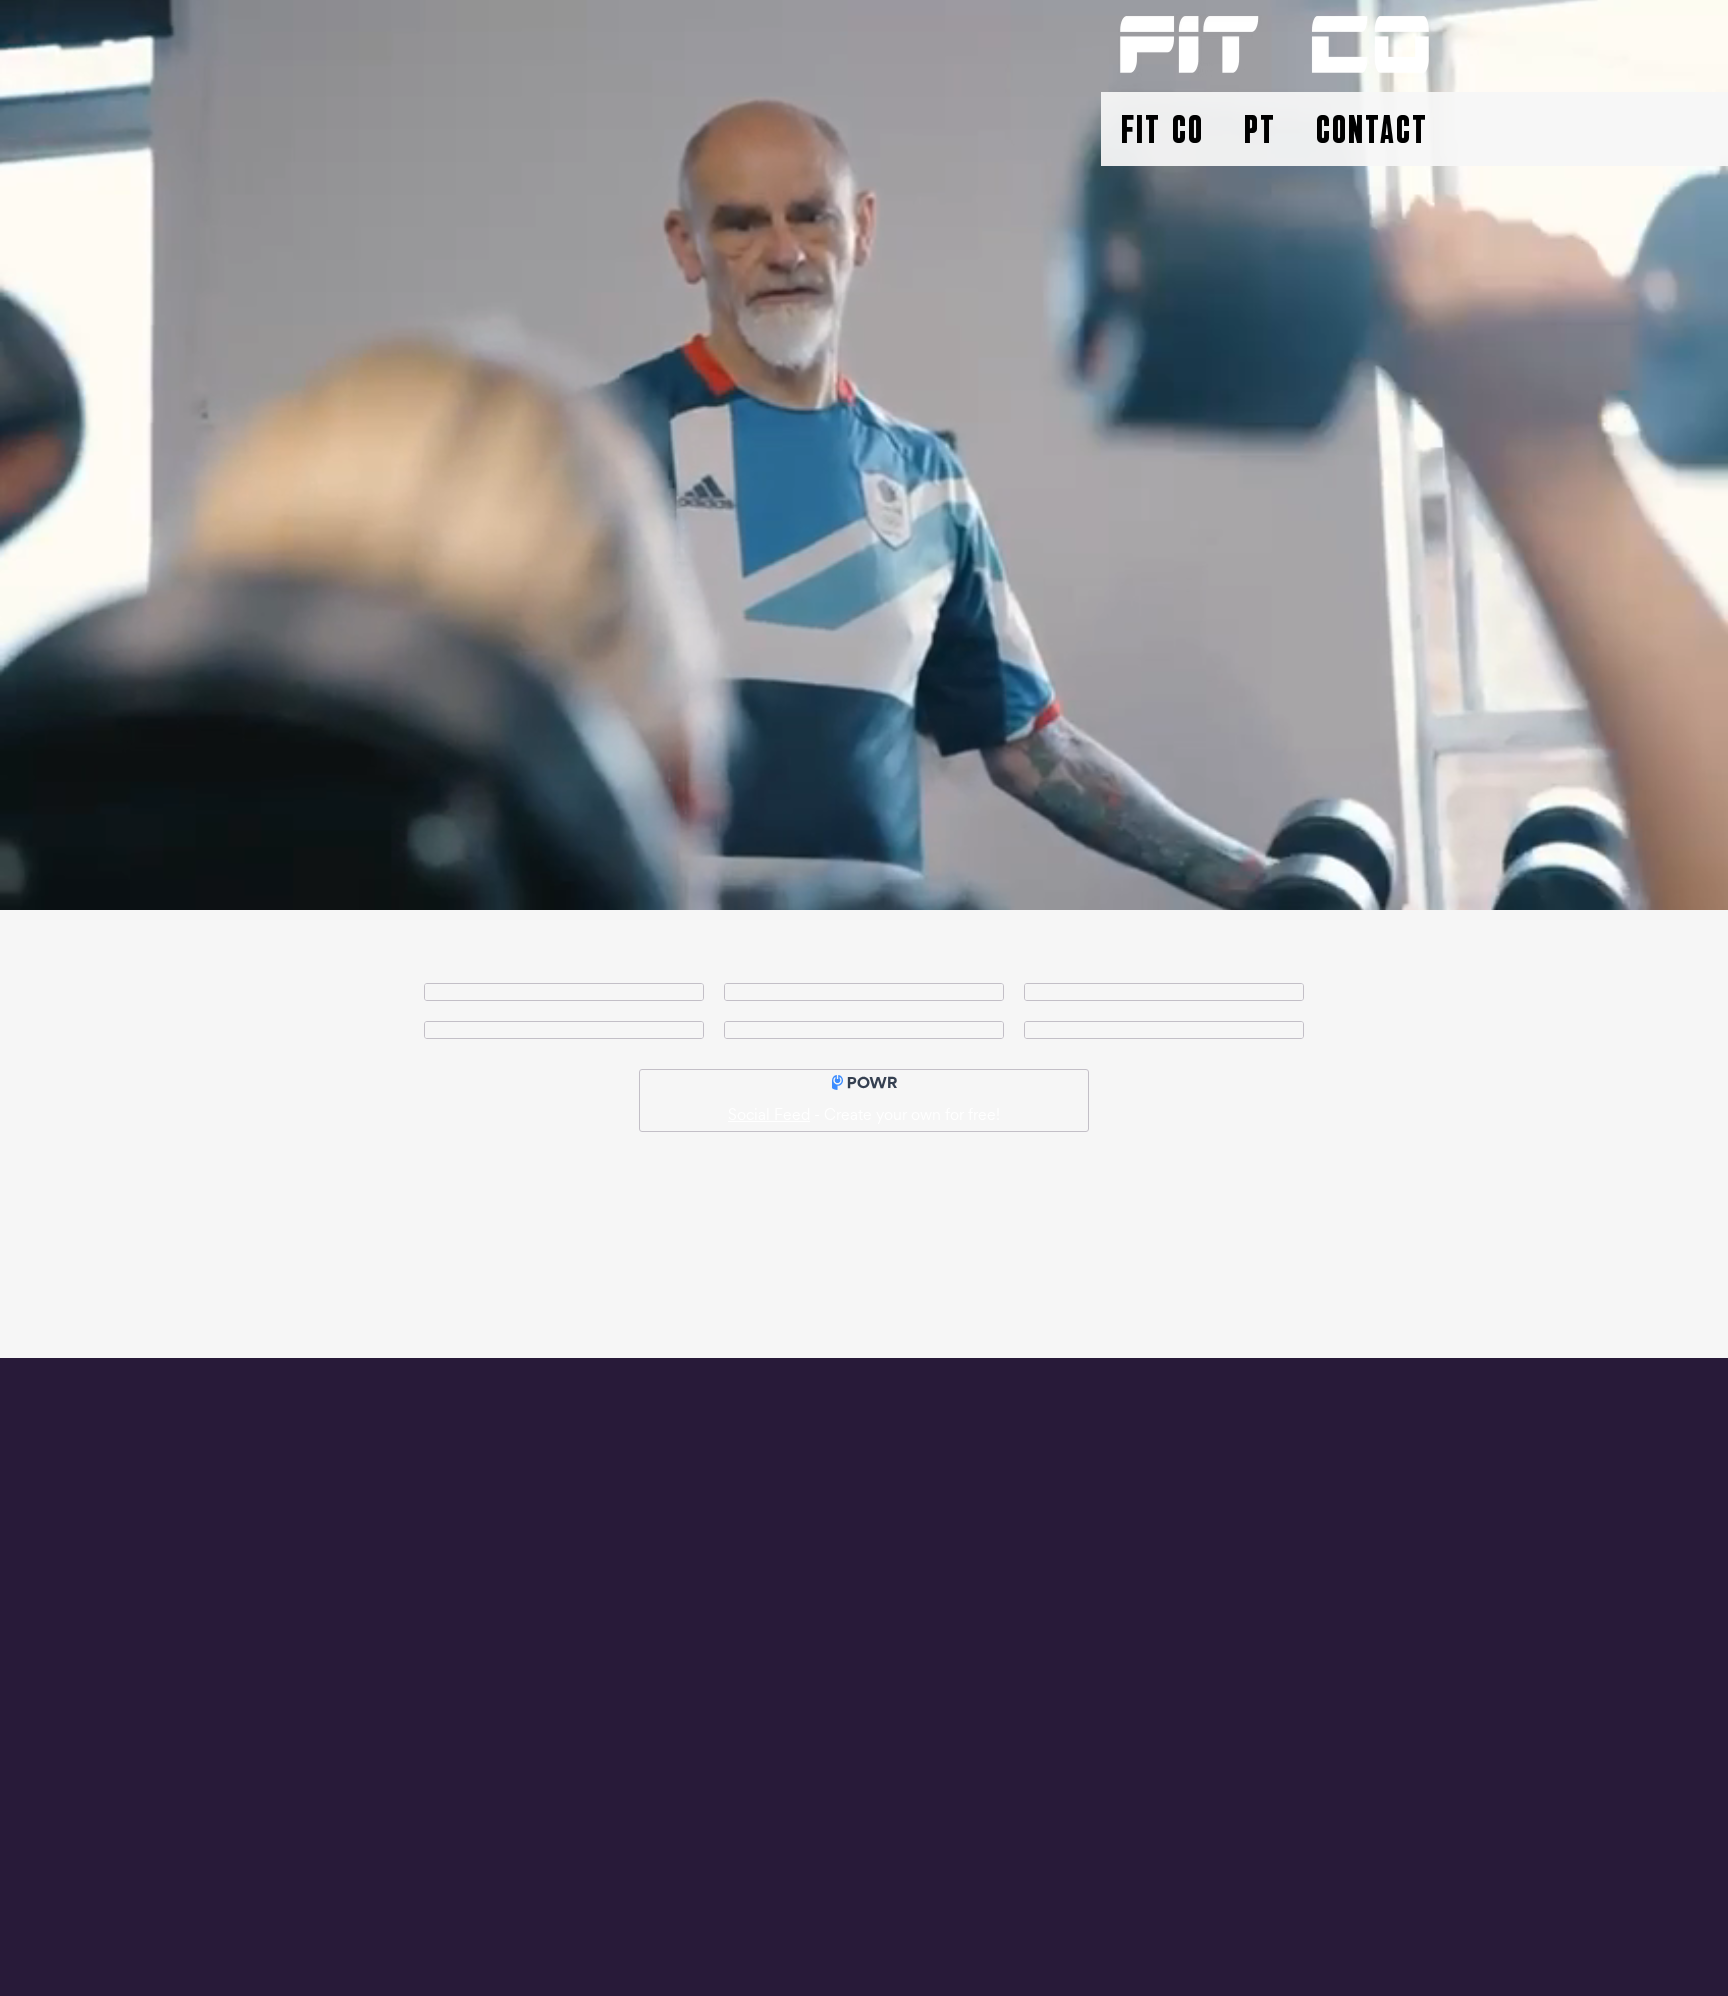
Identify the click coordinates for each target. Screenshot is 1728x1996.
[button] (1162, 133)
